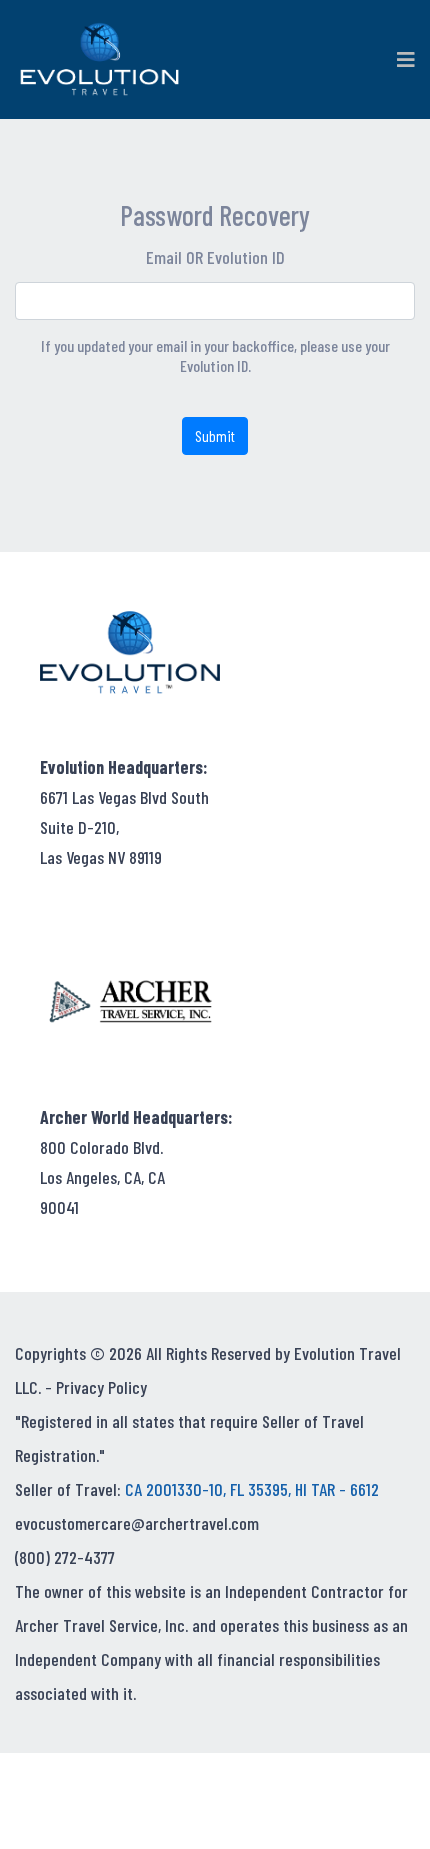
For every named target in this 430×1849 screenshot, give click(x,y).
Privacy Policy (101, 1387)
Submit (215, 435)
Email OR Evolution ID (215, 257)
